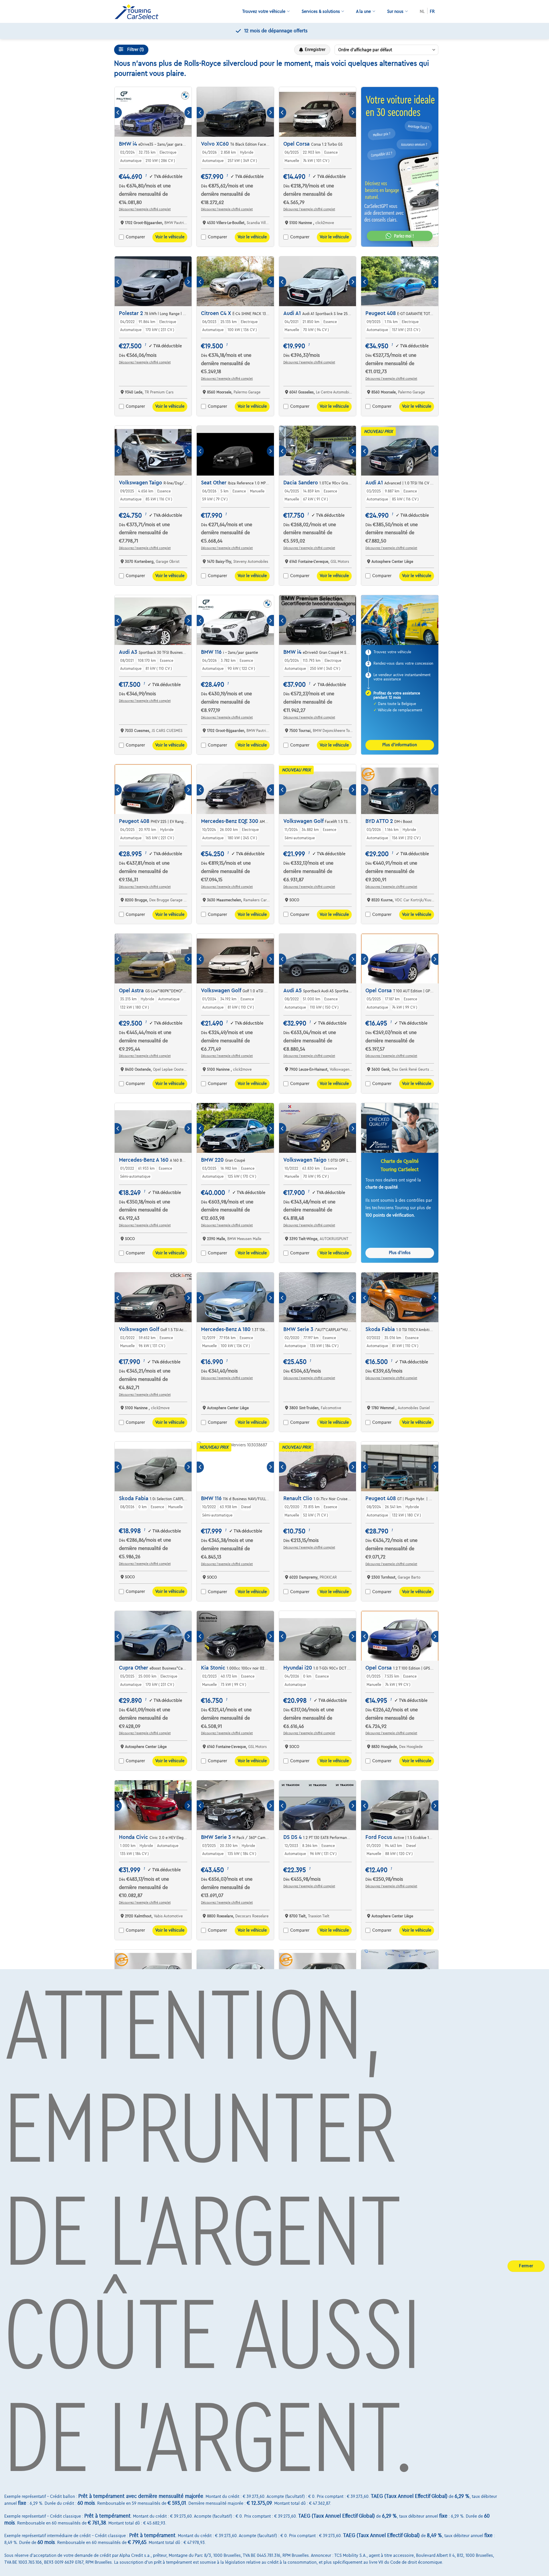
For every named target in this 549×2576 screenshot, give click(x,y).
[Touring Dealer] (139, 12)
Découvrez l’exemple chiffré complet (145, 209)
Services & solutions (321, 11)
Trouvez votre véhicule (264, 11)
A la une (363, 11)
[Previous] (118, 113)
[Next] (188, 113)
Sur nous (395, 11)
